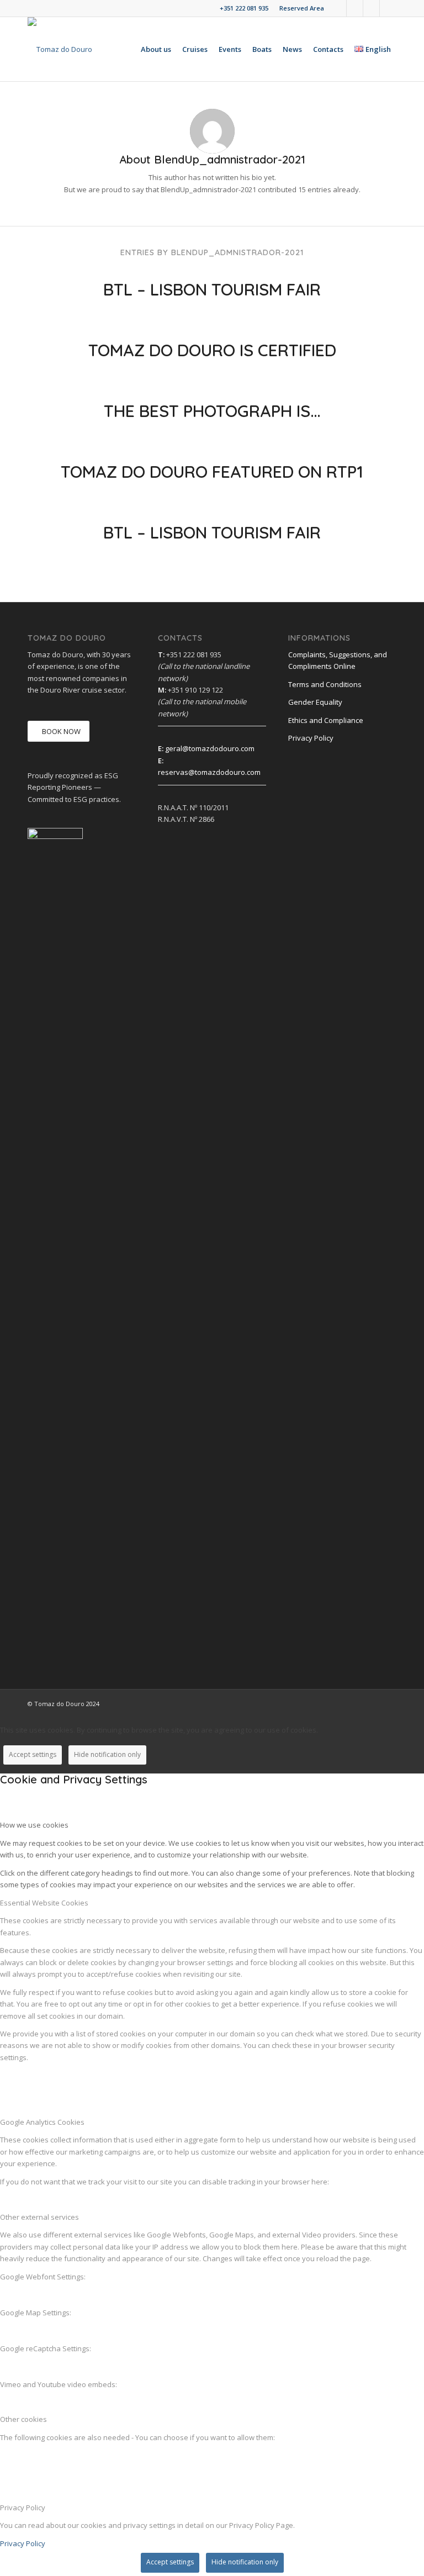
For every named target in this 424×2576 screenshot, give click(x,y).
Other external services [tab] (39, 2217)
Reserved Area (302, 8)
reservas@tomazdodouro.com (209, 772)
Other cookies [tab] (23, 2419)
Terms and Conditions (325, 684)
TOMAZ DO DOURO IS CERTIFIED (212, 350)
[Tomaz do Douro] (60, 49)
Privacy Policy (311, 738)
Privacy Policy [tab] (23, 2508)
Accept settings (33, 1754)
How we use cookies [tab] (34, 1825)
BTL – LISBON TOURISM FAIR (212, 289)
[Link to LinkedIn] (355, 8)
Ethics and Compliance (326, 720)
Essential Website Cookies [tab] (44, 1903)
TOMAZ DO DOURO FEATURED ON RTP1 (212, 472)
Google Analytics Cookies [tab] (42, 2122)
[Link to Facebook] (338, 8)
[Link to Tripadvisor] (388, 8)
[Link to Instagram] (371, 8)
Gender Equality (315, 702)
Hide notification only (107, 1754)
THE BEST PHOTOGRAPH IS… (212, 411)
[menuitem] (299, 8)
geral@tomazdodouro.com (210, 748)
